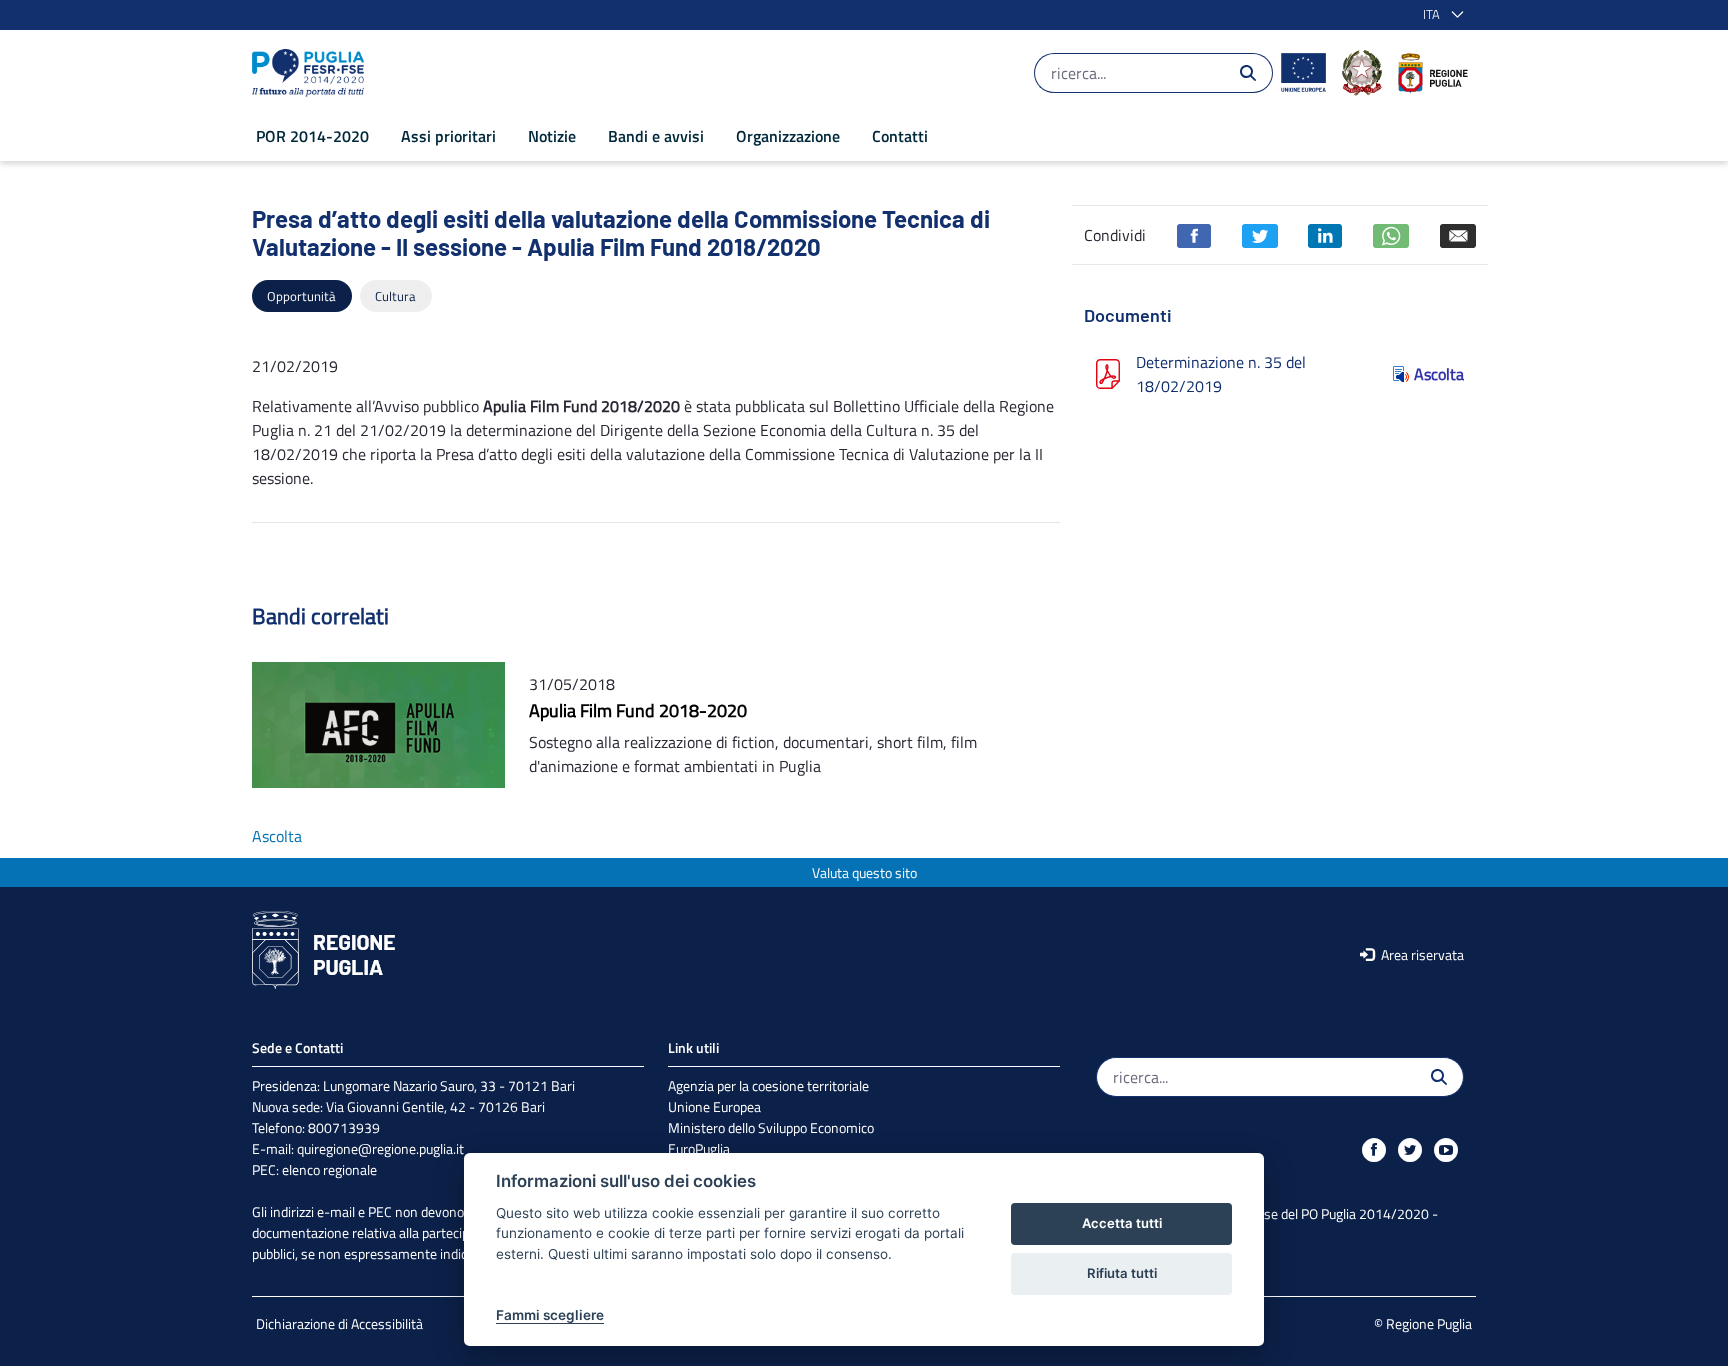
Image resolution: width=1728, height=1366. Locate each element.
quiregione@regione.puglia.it (380, 1148)
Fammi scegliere (550, 1315)
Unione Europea (714, 1106)
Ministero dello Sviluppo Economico (771, 1127)
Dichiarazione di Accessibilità (339, 1323)
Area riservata (1421, 954)
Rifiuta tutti (1122, 1273)
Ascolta (1439, 374)
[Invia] (1248, 73)
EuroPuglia (699, 1148)
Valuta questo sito (864, 872)
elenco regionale (329, 1169)
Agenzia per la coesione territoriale (768, 1085)
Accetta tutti (1122, 1223)
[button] (1439, 15)
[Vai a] (312, 73)
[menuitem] (312, 136)
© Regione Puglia (1423, 1323)
